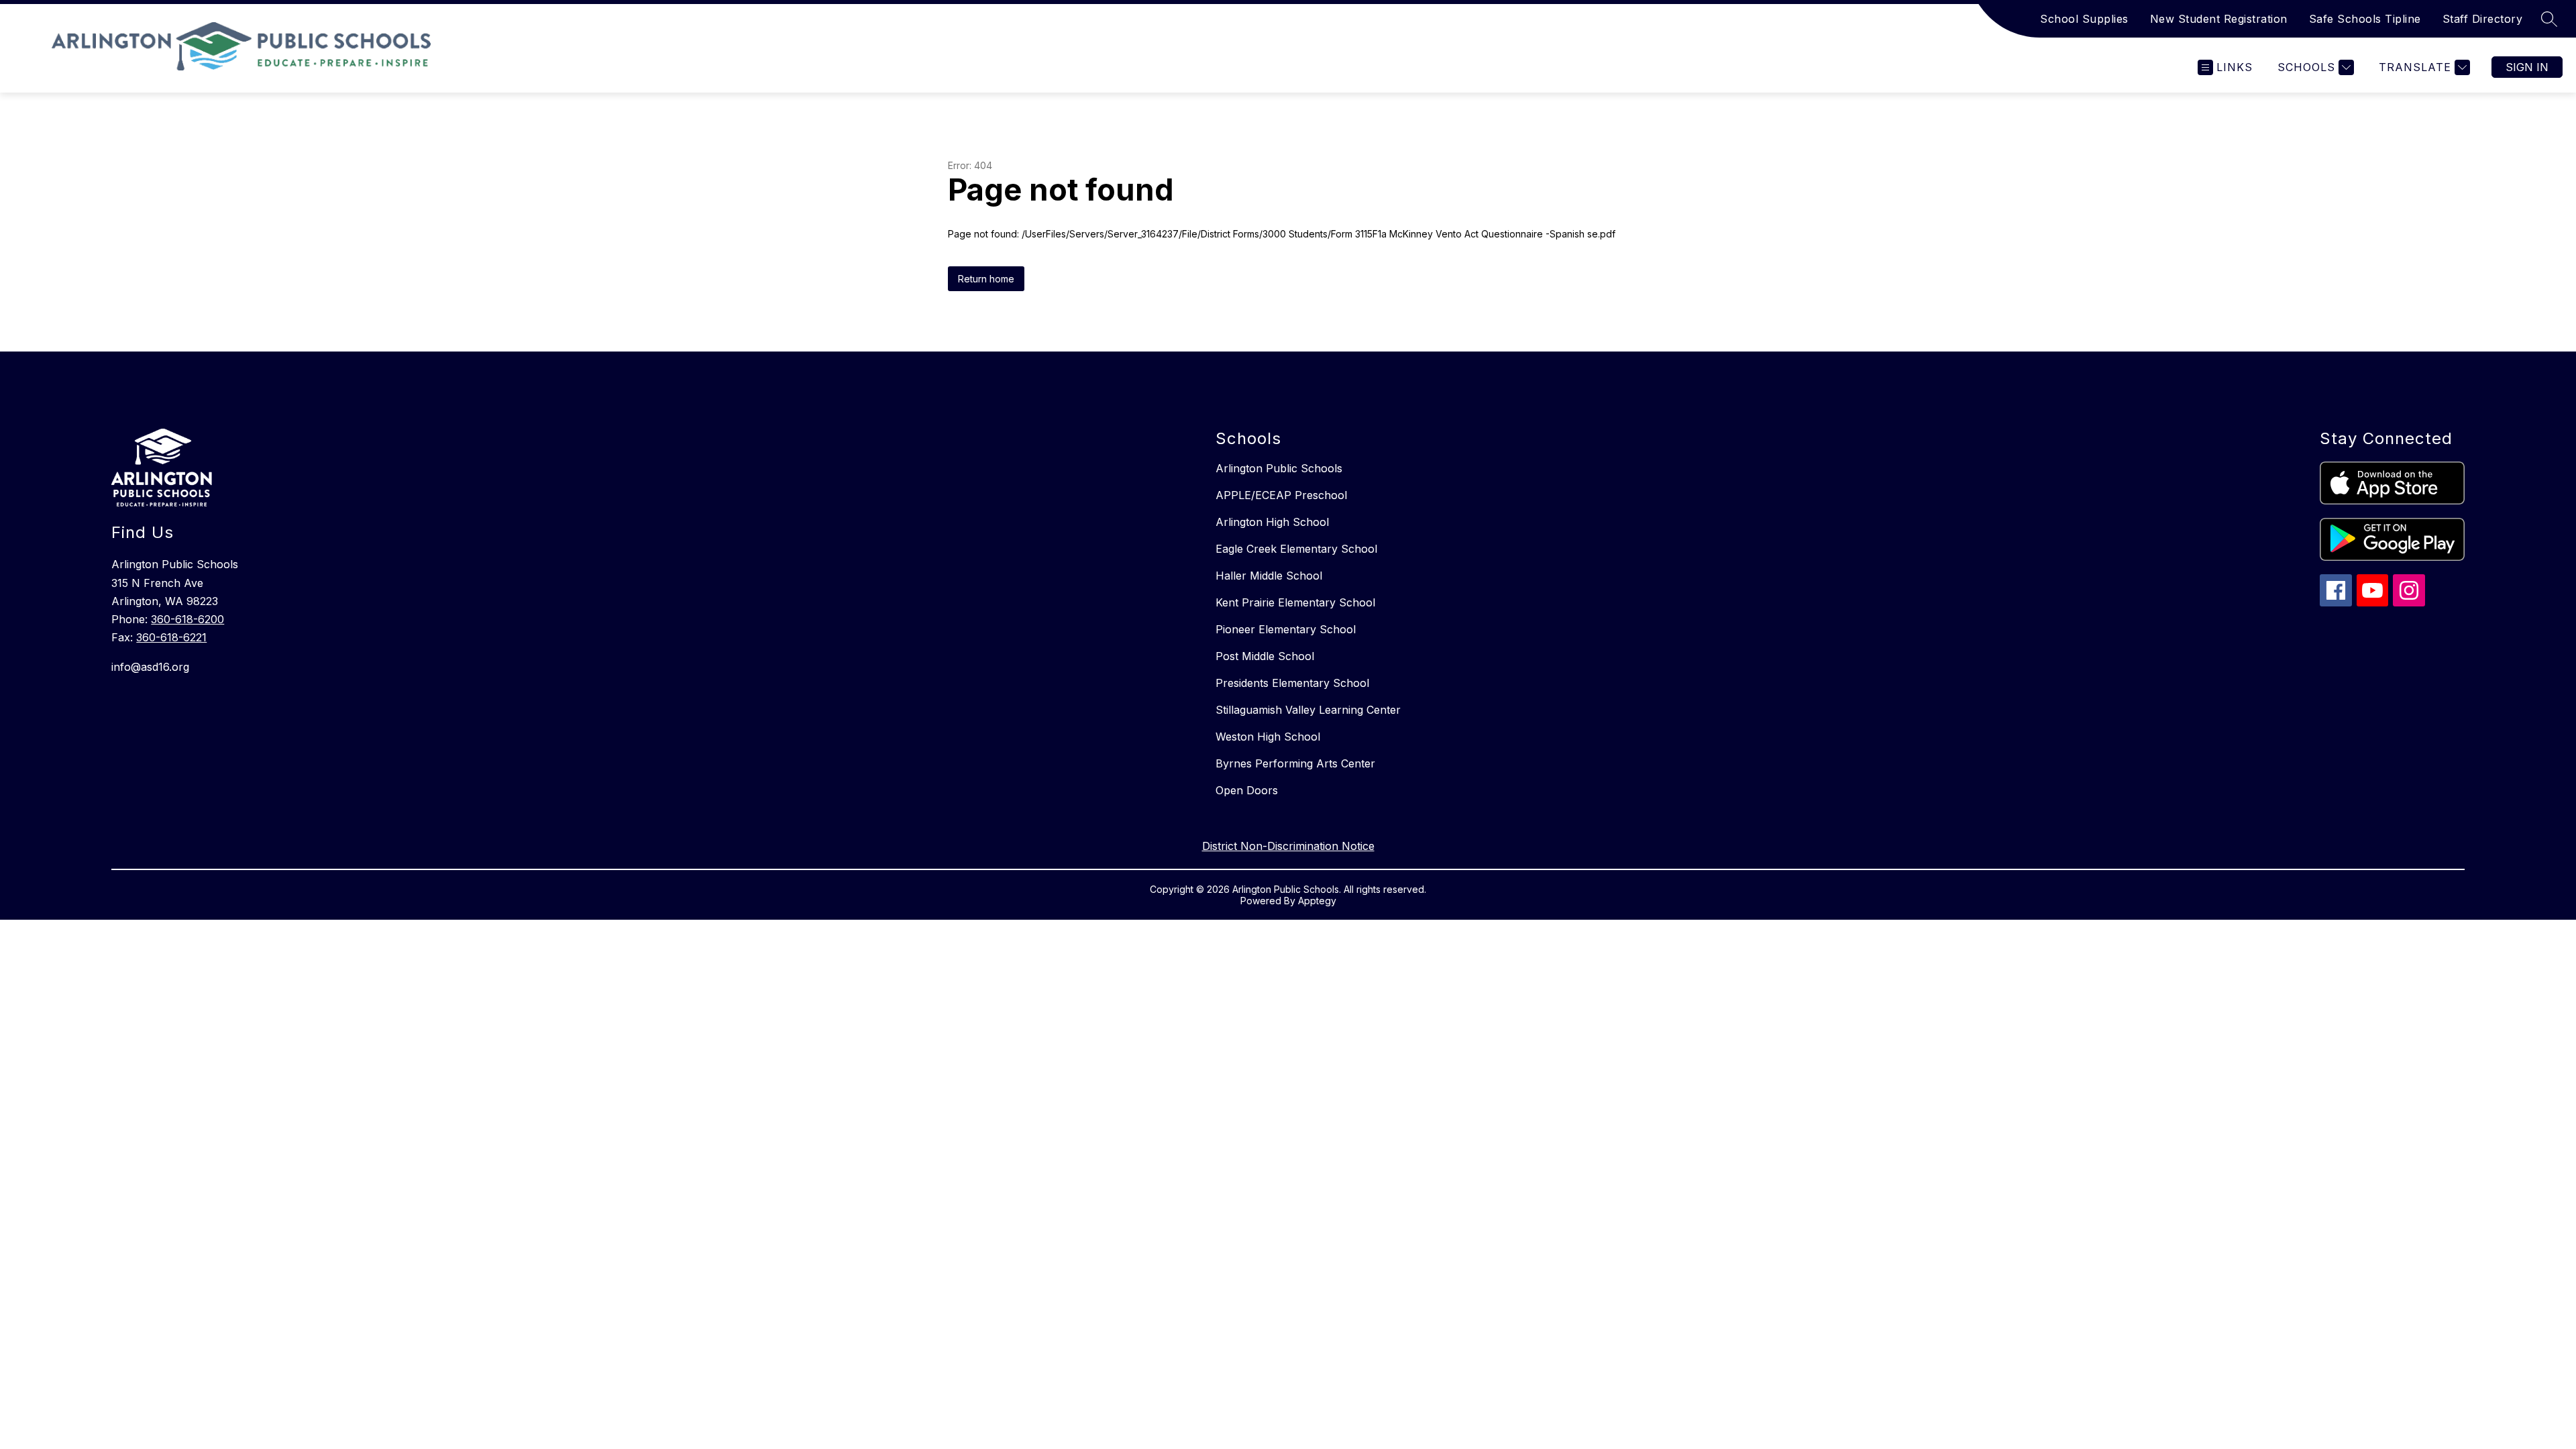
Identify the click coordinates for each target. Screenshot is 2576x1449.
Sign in (2527, 67)
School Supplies (2084, 19)
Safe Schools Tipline (2365, 19)
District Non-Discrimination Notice (1288, 846)
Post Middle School (1265, 656)
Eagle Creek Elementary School (1296, 549)
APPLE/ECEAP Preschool (1281, 495)
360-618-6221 (171, 637)
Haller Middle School (1269, 576)
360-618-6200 (187, 619)
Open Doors (1247, 790)
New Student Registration (2219, 19)
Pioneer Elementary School (1286, 629)
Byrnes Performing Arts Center (1295, 763)
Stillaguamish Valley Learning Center (1308, 710)
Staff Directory (2483, 19)
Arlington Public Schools (1279, 468)
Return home (986, 279)
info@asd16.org (150, 667)
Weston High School (1268, 737)
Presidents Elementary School (1292, 683)
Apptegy (1317, 901)
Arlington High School (1272, 522)
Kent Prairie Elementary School (1295, 602)
